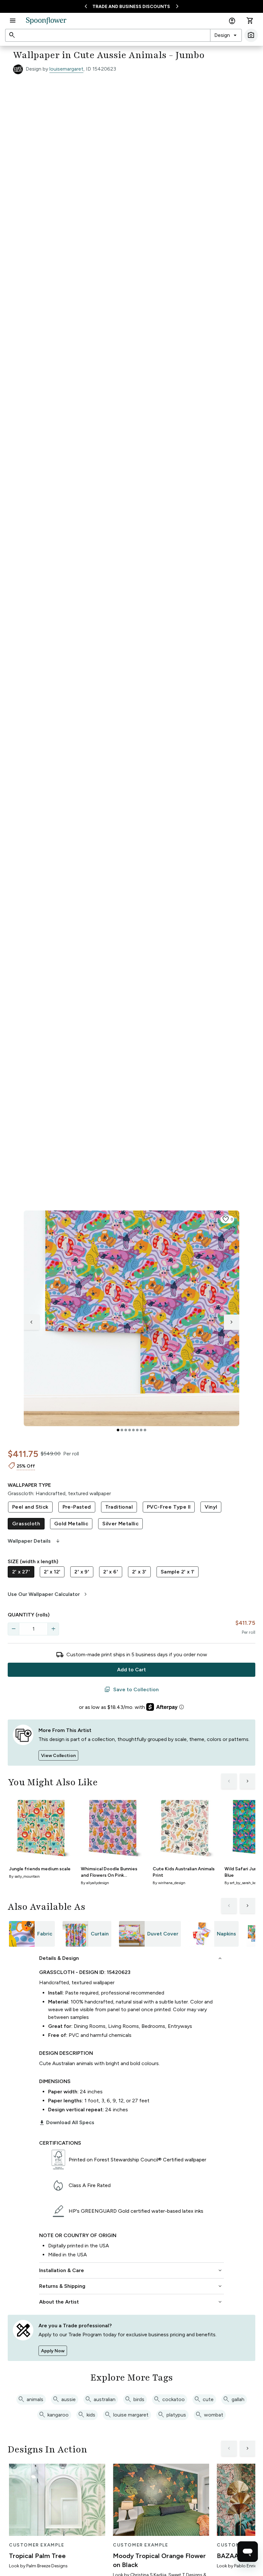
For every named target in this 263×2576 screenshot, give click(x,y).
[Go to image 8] (145, 1430)
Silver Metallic (120, 1524)
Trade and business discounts (131, 7)
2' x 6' (111, 1572)
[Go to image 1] (118, 1430)
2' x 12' (52, 1572)
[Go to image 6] (137, 1430)
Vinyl (211, 1507)
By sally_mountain (24, 1876)
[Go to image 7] (141, 1430)
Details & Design (131, 1958)
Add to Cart (131, 1670)
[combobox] (226, 35)
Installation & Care (131, 2270)
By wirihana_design (169, 1883)
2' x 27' (21, 1572)
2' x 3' (139, 1572)
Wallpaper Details (34, 1541)
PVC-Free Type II (169, 1507)
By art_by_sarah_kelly (242, 1883)
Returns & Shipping (131, 2286)
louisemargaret (66, 69)
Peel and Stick (30, 1507)
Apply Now (53, 2351)
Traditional (119, 1507)
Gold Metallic (71, 1524)
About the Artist (131, 2302)
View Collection (58, 1756)
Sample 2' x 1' (178, 1572)
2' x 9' (82, 1572)
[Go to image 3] (126, 1430)
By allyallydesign (95, 1883)
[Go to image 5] (133, 1430)
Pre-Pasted (77, 1507)
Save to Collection (131, 1690)
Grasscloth (26, 1524)
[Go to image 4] (130, 1430)
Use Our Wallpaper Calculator (48, 1594)
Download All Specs (67, 2123)
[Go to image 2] (122, 1430)
